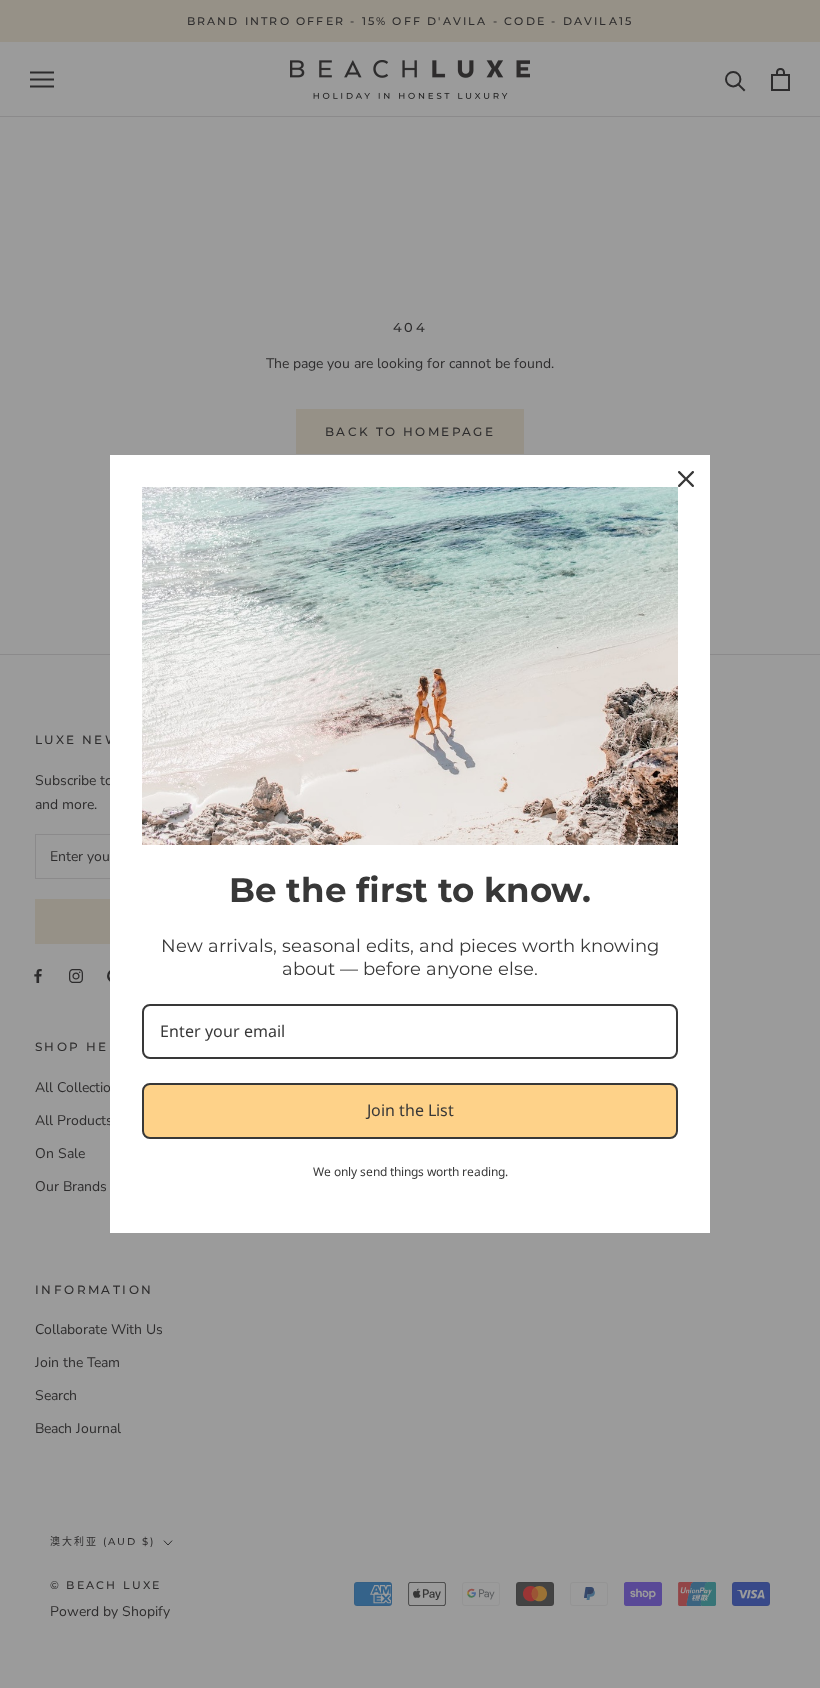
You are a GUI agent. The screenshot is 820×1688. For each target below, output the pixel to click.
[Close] (686, 479)
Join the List (410, 1110)
